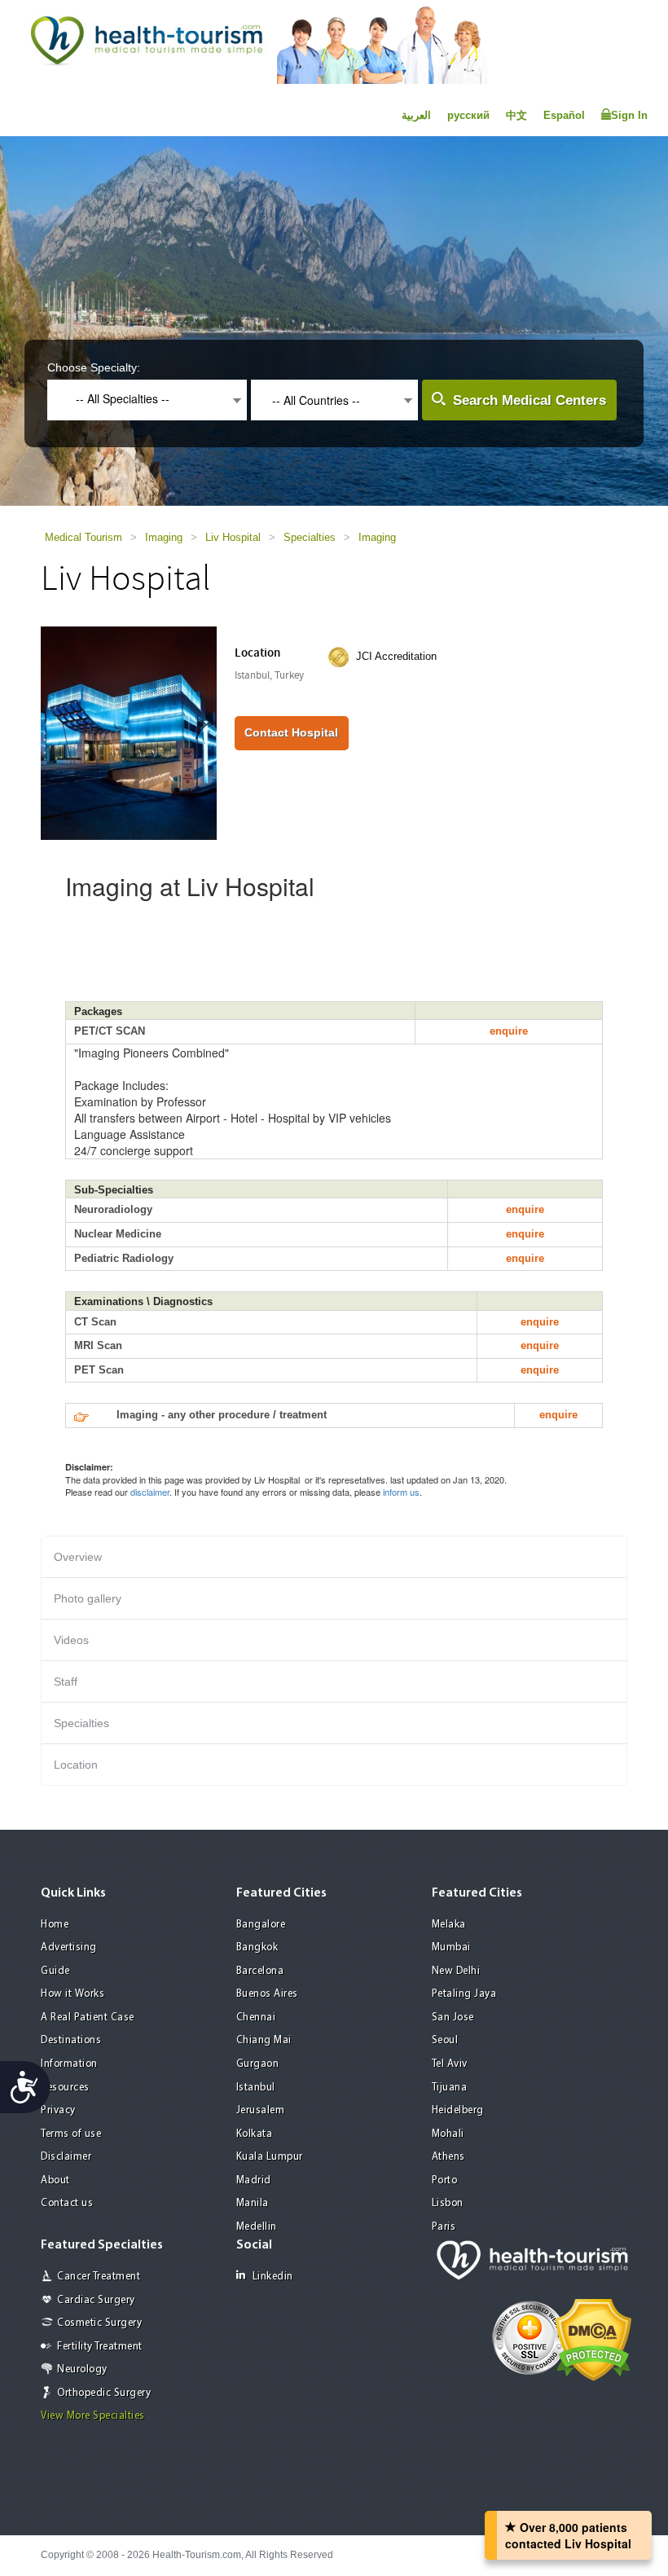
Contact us (67, 2203)
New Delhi (456, 1971)
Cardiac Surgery (96, 2300)
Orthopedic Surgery (104, 2393)
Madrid (254, 2180)
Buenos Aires (267, 1994)
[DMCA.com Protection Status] (593, 2339)
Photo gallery (88, 1598)
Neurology (82, 2369)
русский (468, 115)
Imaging (164, 537)
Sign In (629, 115)
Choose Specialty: (94, 367)
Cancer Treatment (99, 2277)
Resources (65, 2088)
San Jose (453, 2018)
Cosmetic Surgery (99, 2323)
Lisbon (448, 2203)
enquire (509, 1031)
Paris (444, 2227)
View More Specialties (93, 2416)
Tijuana (450, 2088)
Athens (448, 2157)
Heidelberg (458, 2110)
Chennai (256, 2018)
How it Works (73, 1994)
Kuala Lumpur (270, 2157)
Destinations (71, 2040)
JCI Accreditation (396, 656)
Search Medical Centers (530, 400)
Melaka (449, 1925)
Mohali (448, 2134)
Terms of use (71, 2134)
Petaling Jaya (464, 1994)
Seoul (445, 2040)
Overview (78, 1557)
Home (55, 1925)
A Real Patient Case (88, 2018)
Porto (445, 2180)
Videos (71, 1640)
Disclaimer (66, 2157)
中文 (516, 115)
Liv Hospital (233, 537)
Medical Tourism (83, 537)
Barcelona (260, 1971)
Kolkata (255, 2134)
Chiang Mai (264, 2040)
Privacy (58, 2110)
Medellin (257, 2227)
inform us (401, 1492)
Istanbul (256, 2088)
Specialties (310, 537)
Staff (66, 1681)
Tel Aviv (450, 2064)
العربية (416, 115)
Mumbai (451, 1947)
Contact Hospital (291, 732)
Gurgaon (258, 2064)
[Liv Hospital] (129, 732)
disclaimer (150, 1492)
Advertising (69, 1947)
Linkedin (273, 2277)
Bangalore (261, 1925)
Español (564, 115)
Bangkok (257, 1947)
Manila (253, 2203)
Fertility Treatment (100, 2347)
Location (76, 1765)
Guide (55, 1971)
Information (69, 2064)
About (55, 2180)
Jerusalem (261, 2110)
